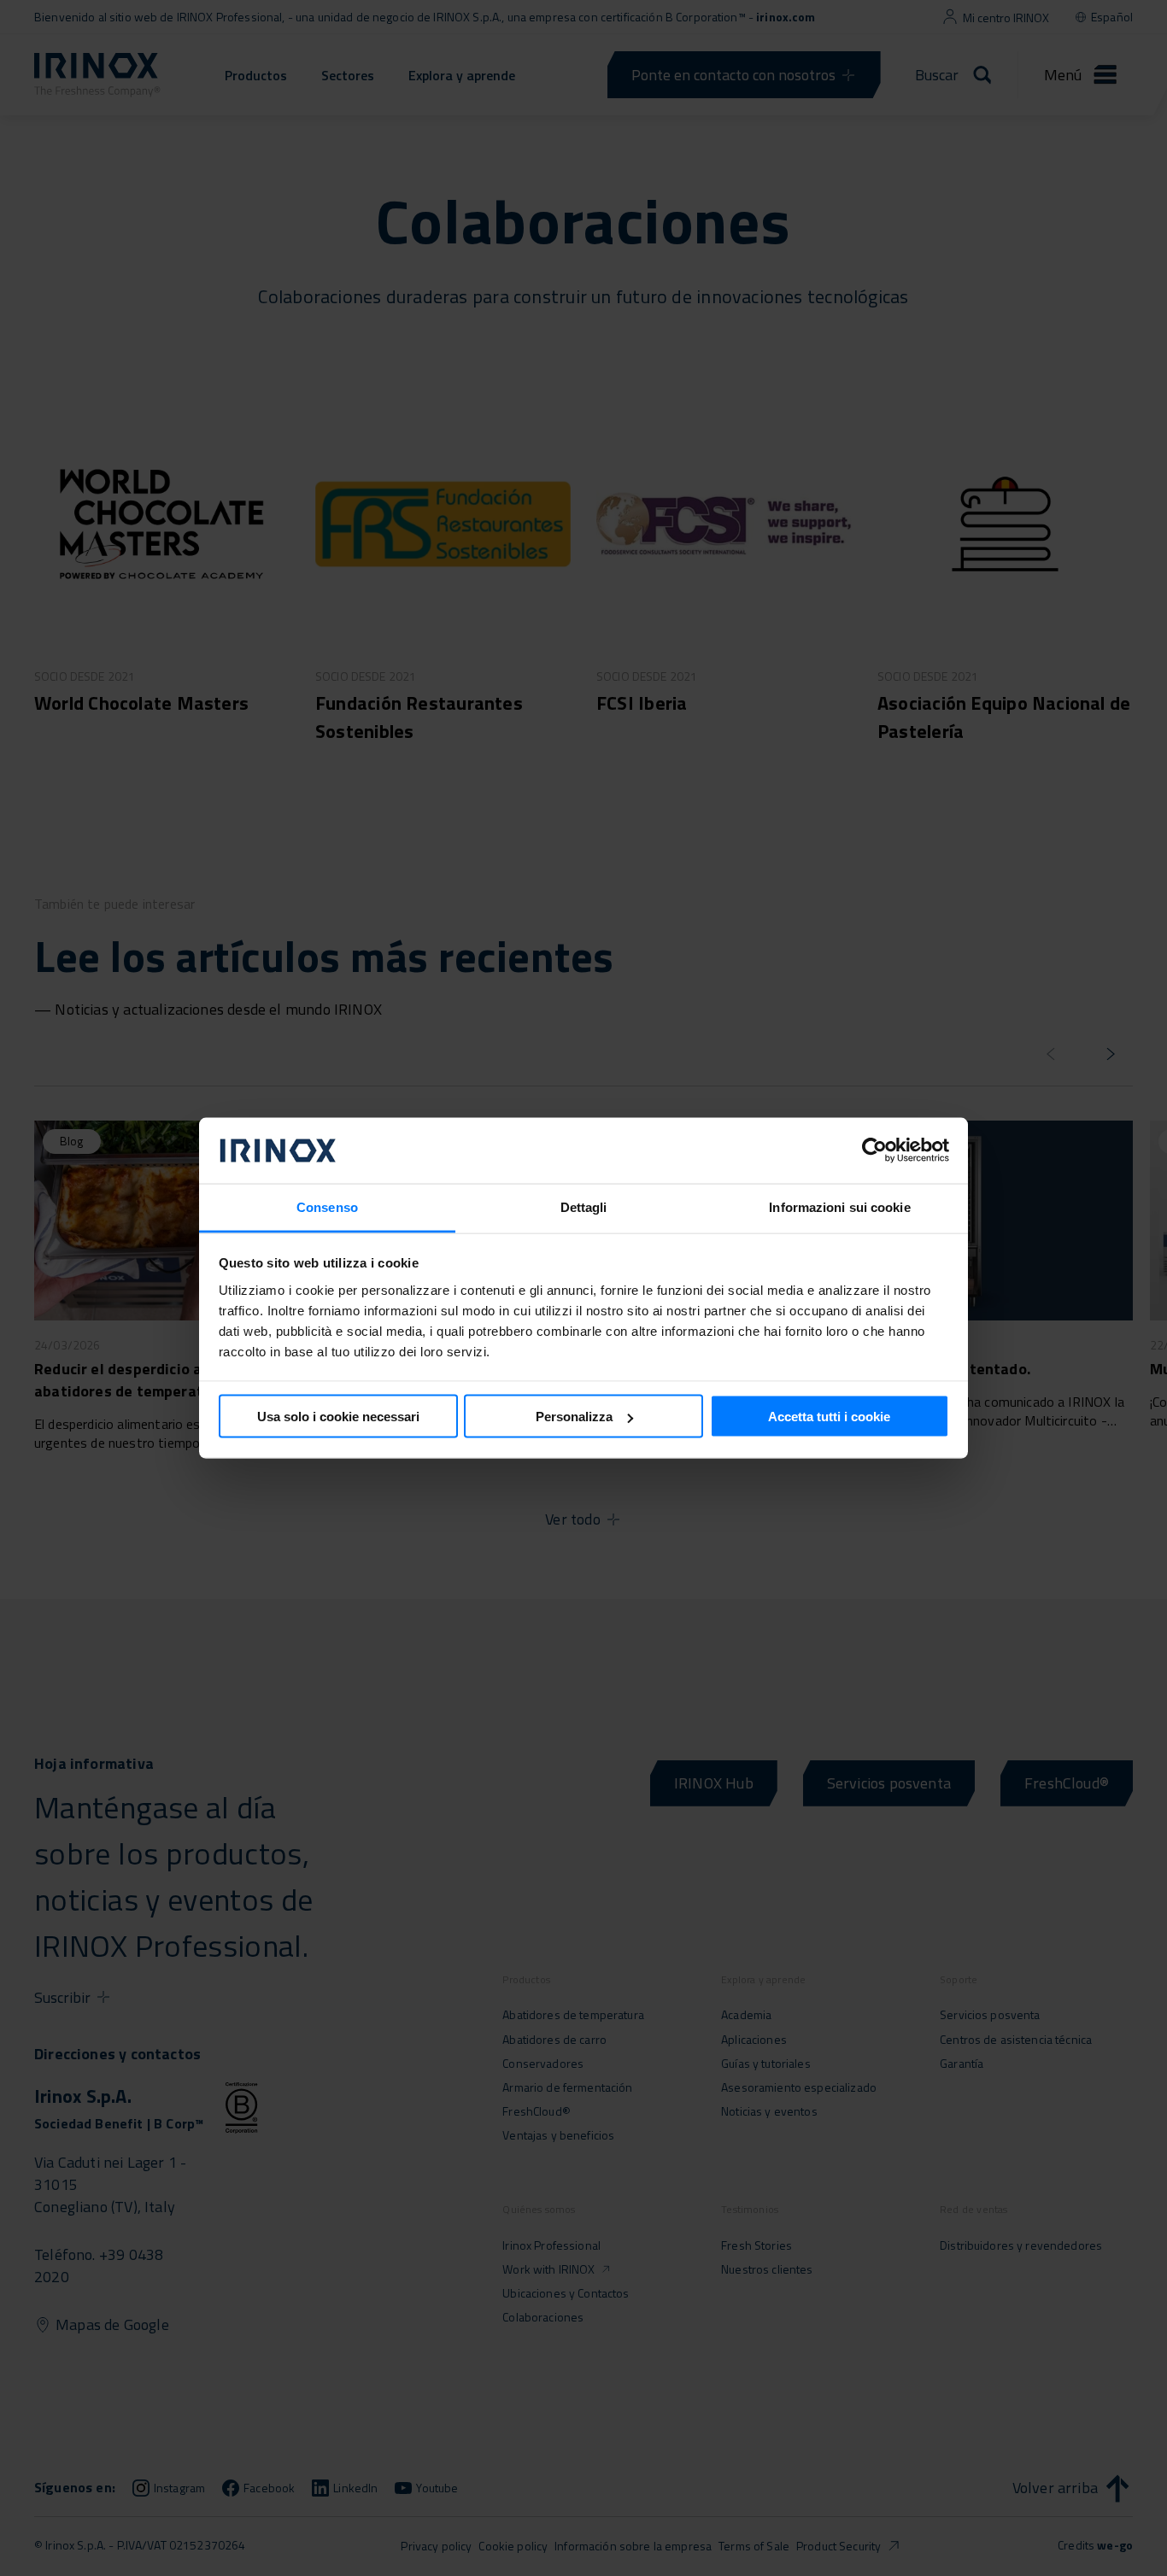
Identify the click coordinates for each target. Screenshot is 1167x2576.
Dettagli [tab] (584, 1206)
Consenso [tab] (327, 1206)
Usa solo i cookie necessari (338, 1417)
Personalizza (574, 1417)
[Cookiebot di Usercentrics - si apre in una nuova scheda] (874, 1150)
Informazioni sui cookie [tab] (839, 1206)
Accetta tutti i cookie (829, 1417)
